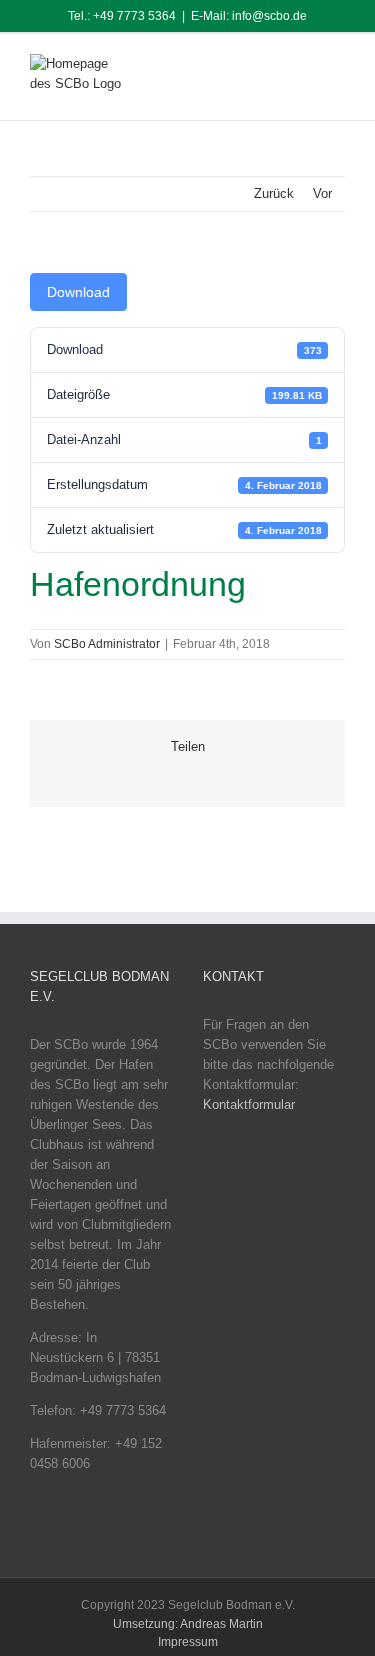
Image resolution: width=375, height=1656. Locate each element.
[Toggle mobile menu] (337, 68)
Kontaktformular (249, 1104)
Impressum (188, 1642)
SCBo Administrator (107, 644)
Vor (322, 193)
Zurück (274, 193)
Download (78, 292)
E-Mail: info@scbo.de (249, 16)
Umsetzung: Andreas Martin (188, 1624)
